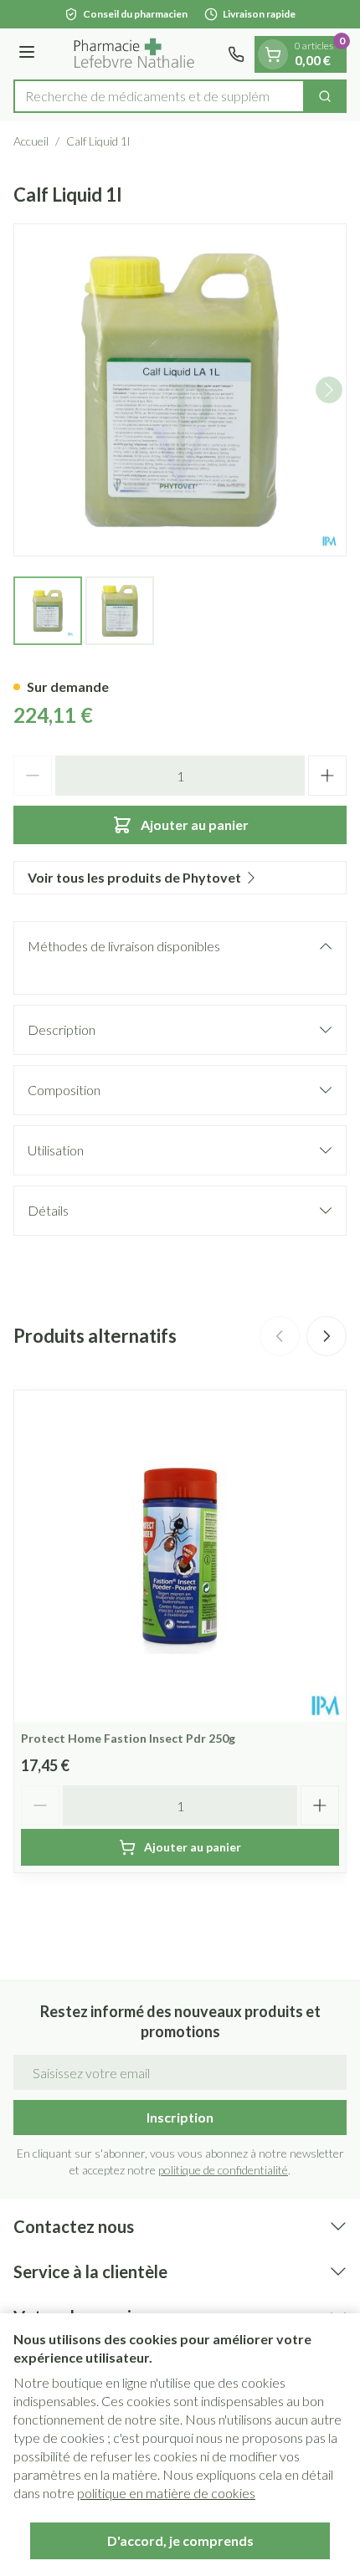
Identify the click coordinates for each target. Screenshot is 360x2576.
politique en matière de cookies (166, 2493)
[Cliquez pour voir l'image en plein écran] (180, 390)
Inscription (180, 2117)
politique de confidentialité (223, 2170)
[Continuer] (329, 390)
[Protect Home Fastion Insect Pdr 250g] (180, 1556)
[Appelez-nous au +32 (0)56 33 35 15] (236, 54)
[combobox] (159, 96)
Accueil (31, 141)
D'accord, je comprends (180, 2540)
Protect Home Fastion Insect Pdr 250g (128, 1738)
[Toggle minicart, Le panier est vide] (273, 54)
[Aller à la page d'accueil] (134, 54)
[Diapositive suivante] (327, 1336)
